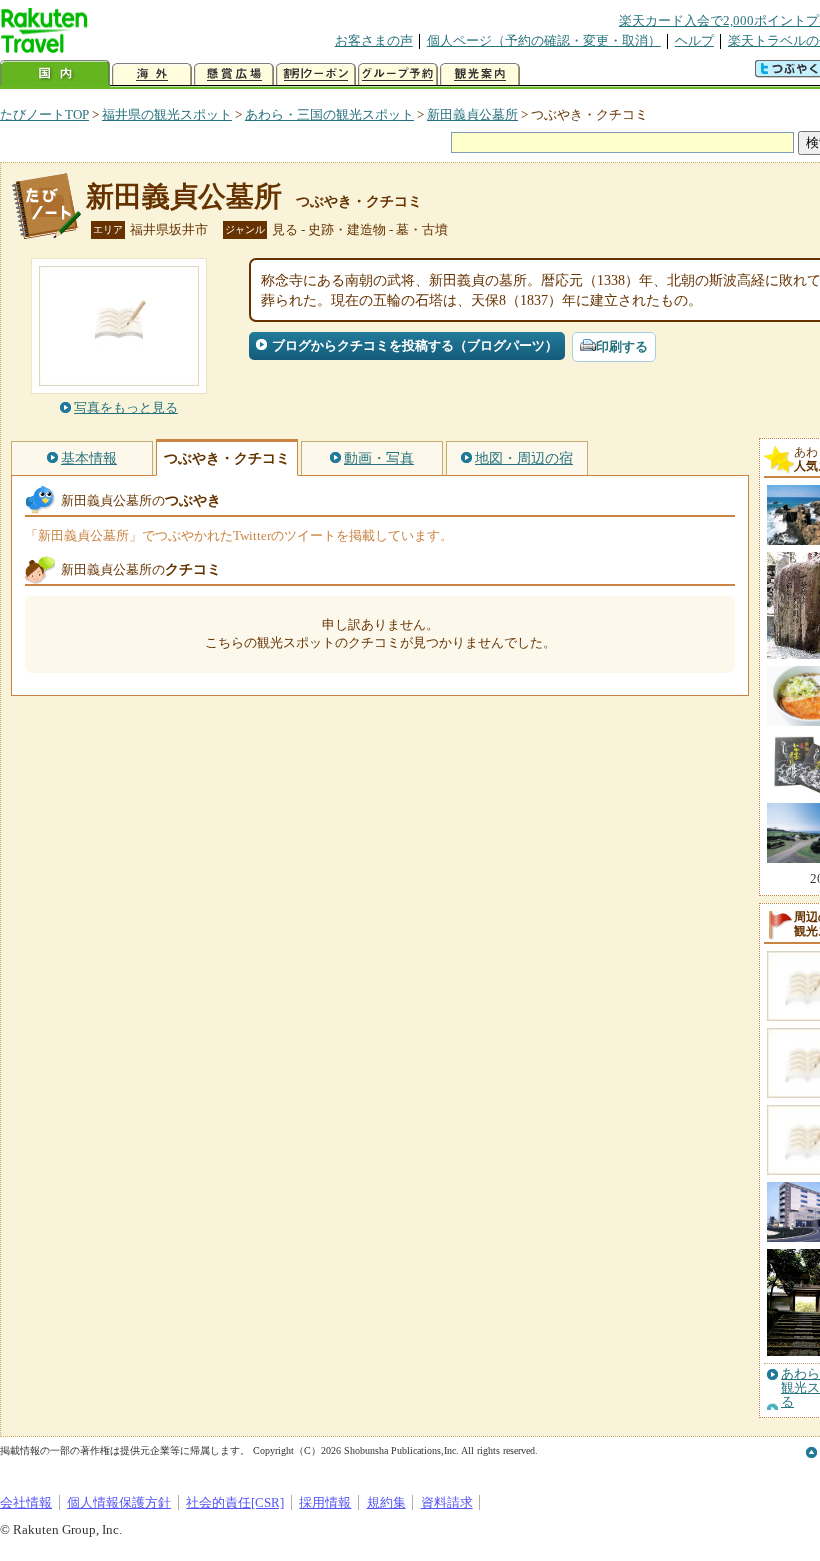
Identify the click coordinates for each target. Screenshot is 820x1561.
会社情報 (26, 1502)
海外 (152, 74)
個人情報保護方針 (119, 1502)
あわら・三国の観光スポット (329, 114)
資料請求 (447, 1502)
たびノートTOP (44, 114)
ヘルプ (694, 40)
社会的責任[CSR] (235, 1502)
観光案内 (480, 74)
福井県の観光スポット (167, 114)
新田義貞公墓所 (472, 114)
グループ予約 (398, 74)
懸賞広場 (234, 74)
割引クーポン (316, 74)
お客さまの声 (374, 40)
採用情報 (325, 1502)
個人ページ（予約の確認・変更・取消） (544, 40)
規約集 (386, 1502)
